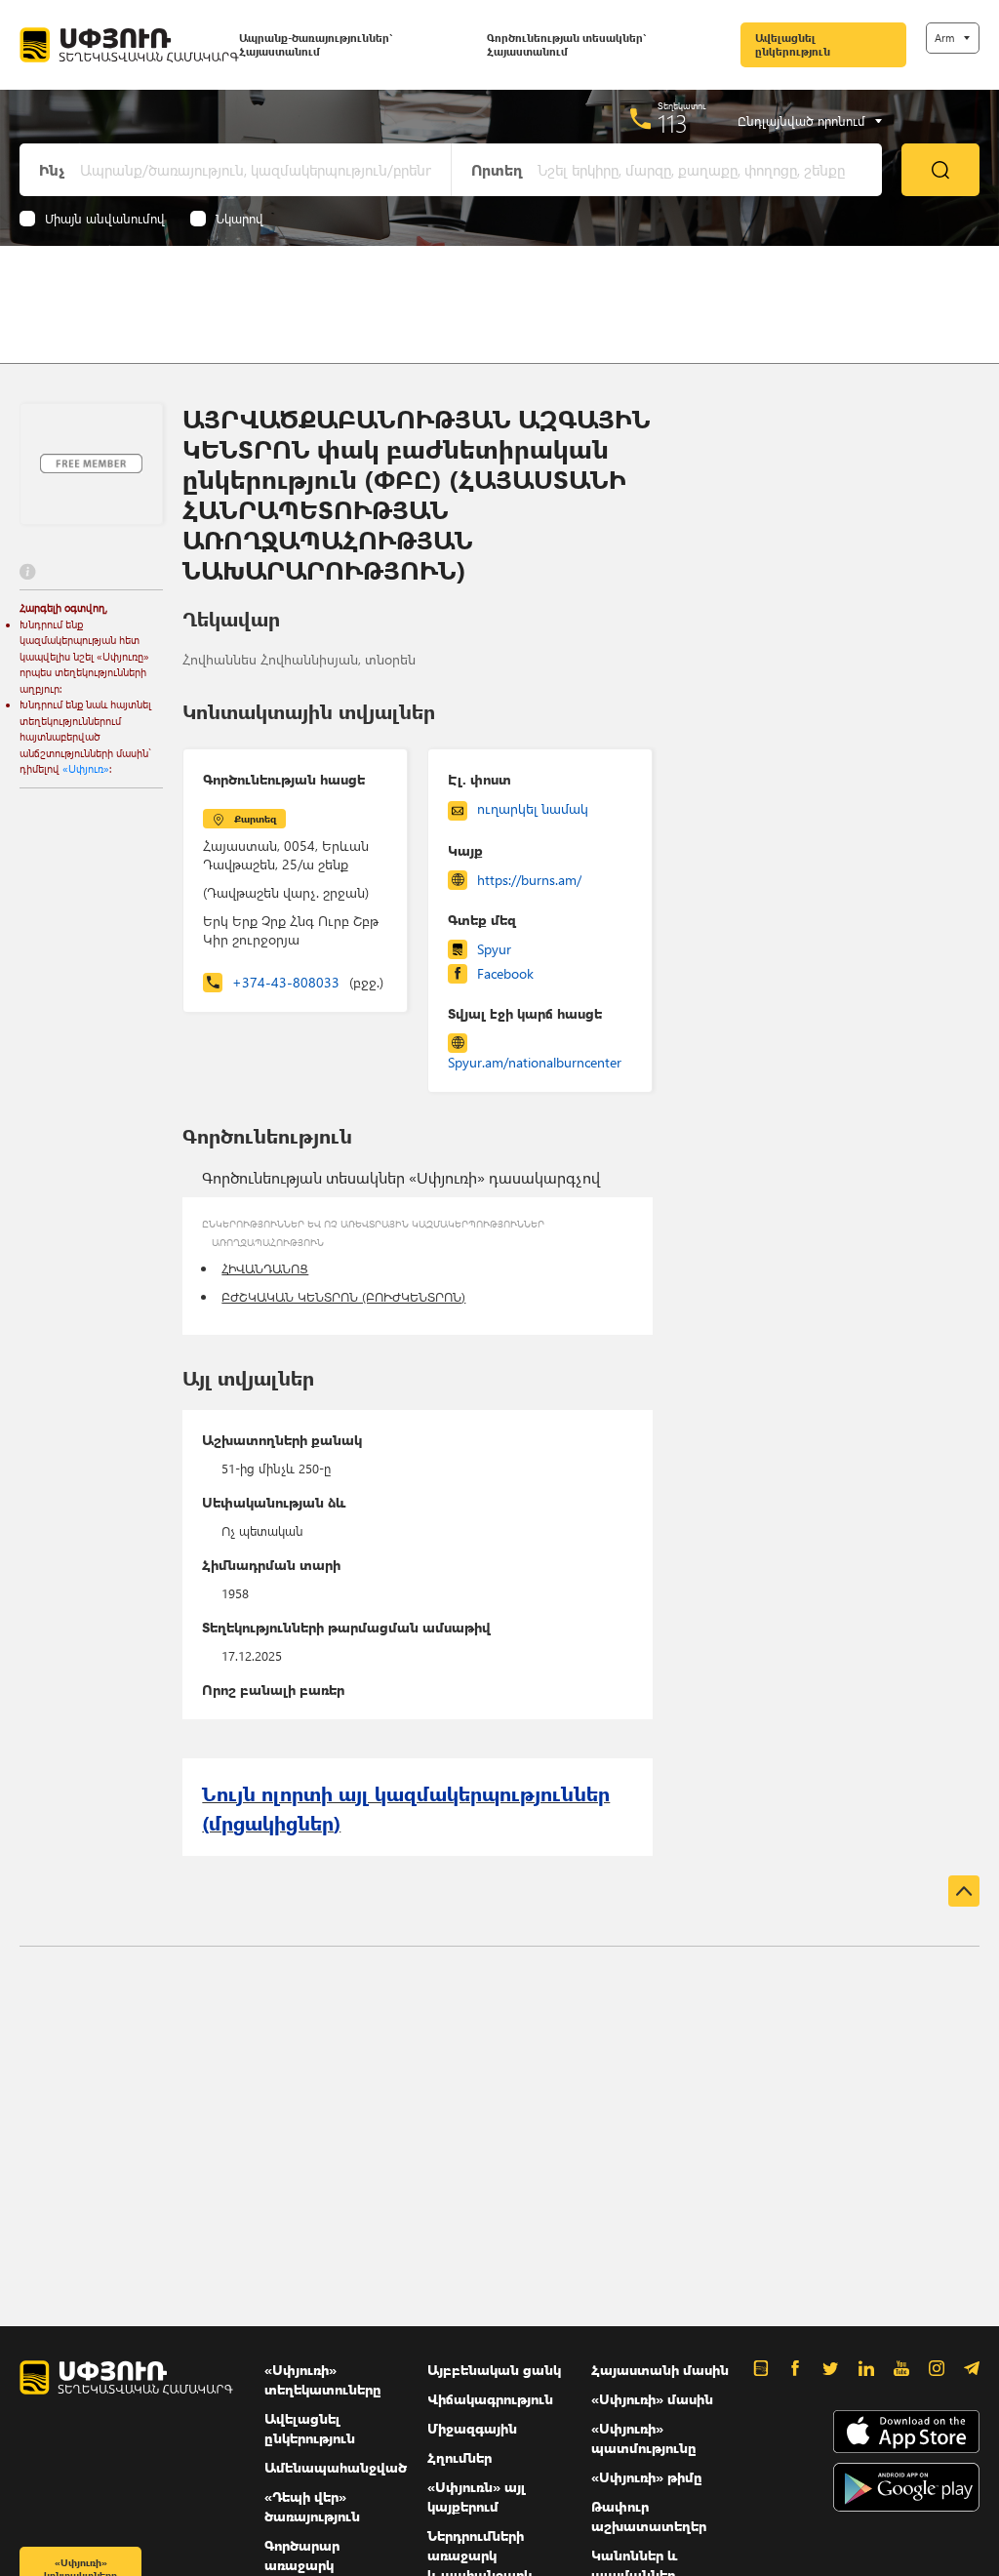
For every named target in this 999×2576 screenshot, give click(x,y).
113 (673, 123)
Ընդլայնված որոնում (801, 121)
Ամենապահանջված (336, 2467)
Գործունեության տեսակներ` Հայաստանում (566, 44)
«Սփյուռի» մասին (652, 2399)
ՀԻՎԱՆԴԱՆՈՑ (265, 1268)
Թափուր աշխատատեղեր (649, 2516)
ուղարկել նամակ (533, 808)
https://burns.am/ (529, 880)
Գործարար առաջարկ (302, 2555)
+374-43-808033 (308, 982)
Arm (944, 38)
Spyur (494, 949)
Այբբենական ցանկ (494, 2370)
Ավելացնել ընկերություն (793, 44)
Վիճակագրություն (490, 2399)
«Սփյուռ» (86, 768)
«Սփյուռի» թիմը (647, 2477)
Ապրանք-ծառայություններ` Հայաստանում (316, 44)
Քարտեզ (255, 819)
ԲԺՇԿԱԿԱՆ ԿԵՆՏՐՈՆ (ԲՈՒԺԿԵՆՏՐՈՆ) (343, 1296)
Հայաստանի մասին (660, 2370)
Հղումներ (460, 2457)
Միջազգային (472, 2428)
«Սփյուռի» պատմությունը (644, 2438)
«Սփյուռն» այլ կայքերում (477, 2496)
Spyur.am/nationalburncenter (535, 1062)
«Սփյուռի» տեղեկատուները (323, 2379)
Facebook (505, 973)
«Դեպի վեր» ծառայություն (312, 2506)
